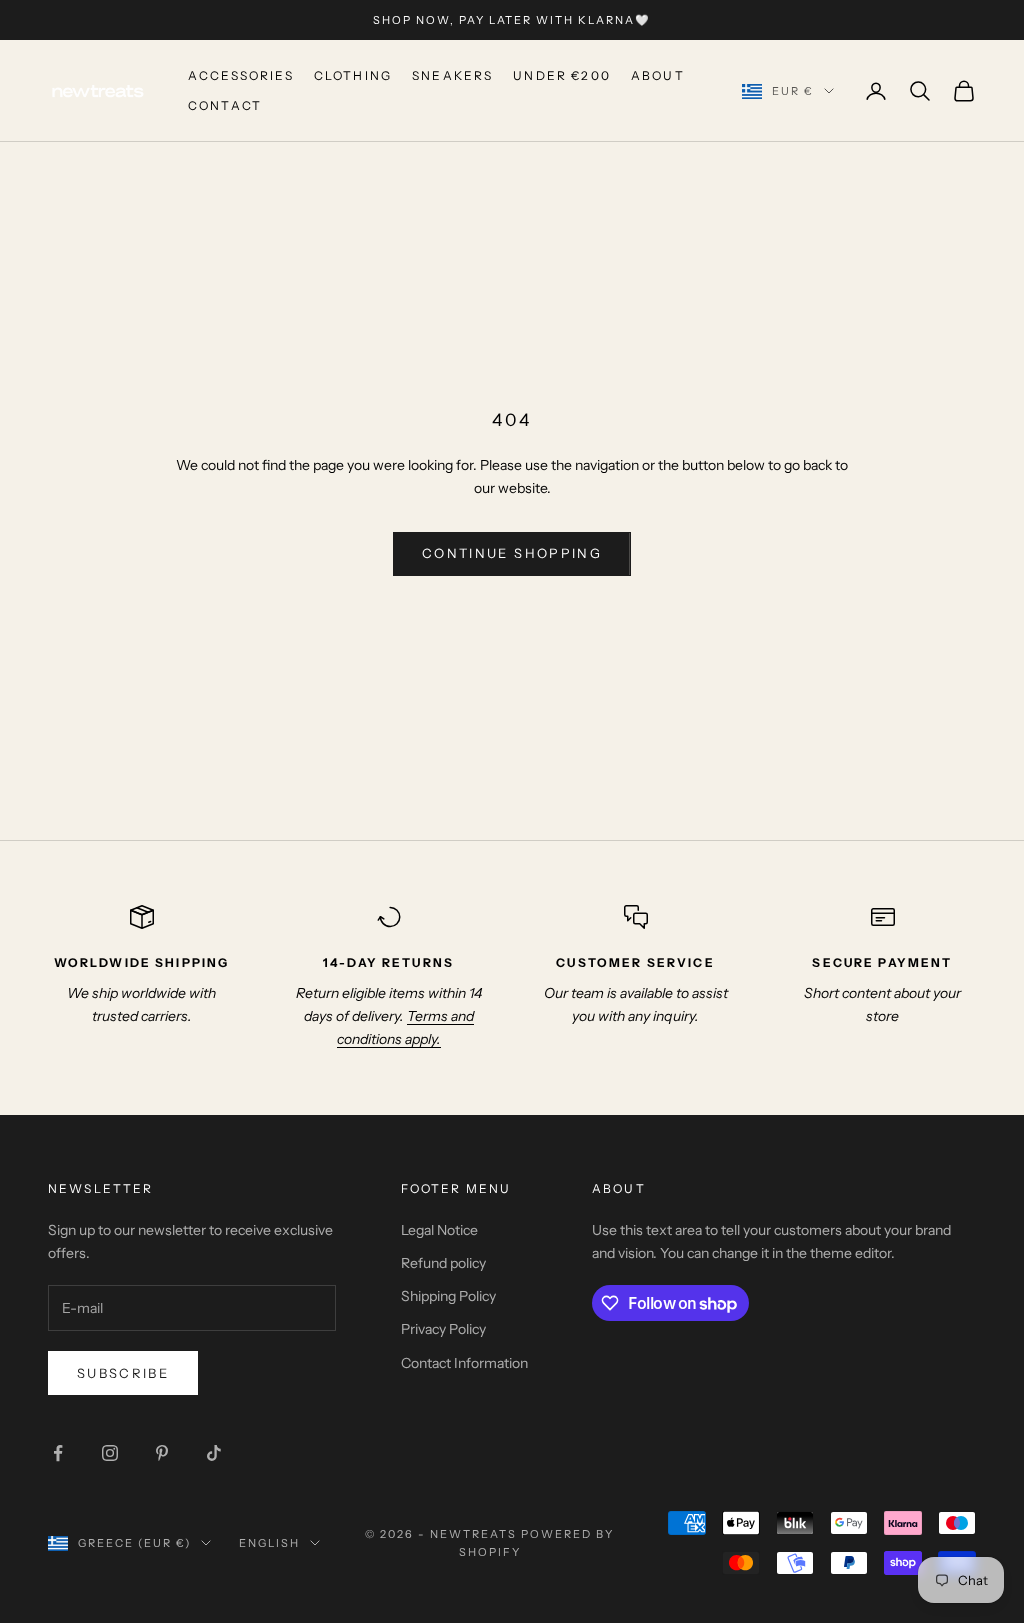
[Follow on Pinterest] (162, 1453)
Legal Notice (439, 1230)
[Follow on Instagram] (110, 1453)
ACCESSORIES (241, 75)
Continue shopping (512, 553)
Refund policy (443, 1263)
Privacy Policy (443, 1329)
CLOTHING (353, 75)
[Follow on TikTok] (214, 1453)
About (658, 75)
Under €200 (562, 75)
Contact (225, 105)
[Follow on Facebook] (58, 1453)
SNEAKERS (452, 75)
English (269, 1543)
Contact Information (464, 1363)
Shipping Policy (448, 1296)
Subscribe (123, 1373)
